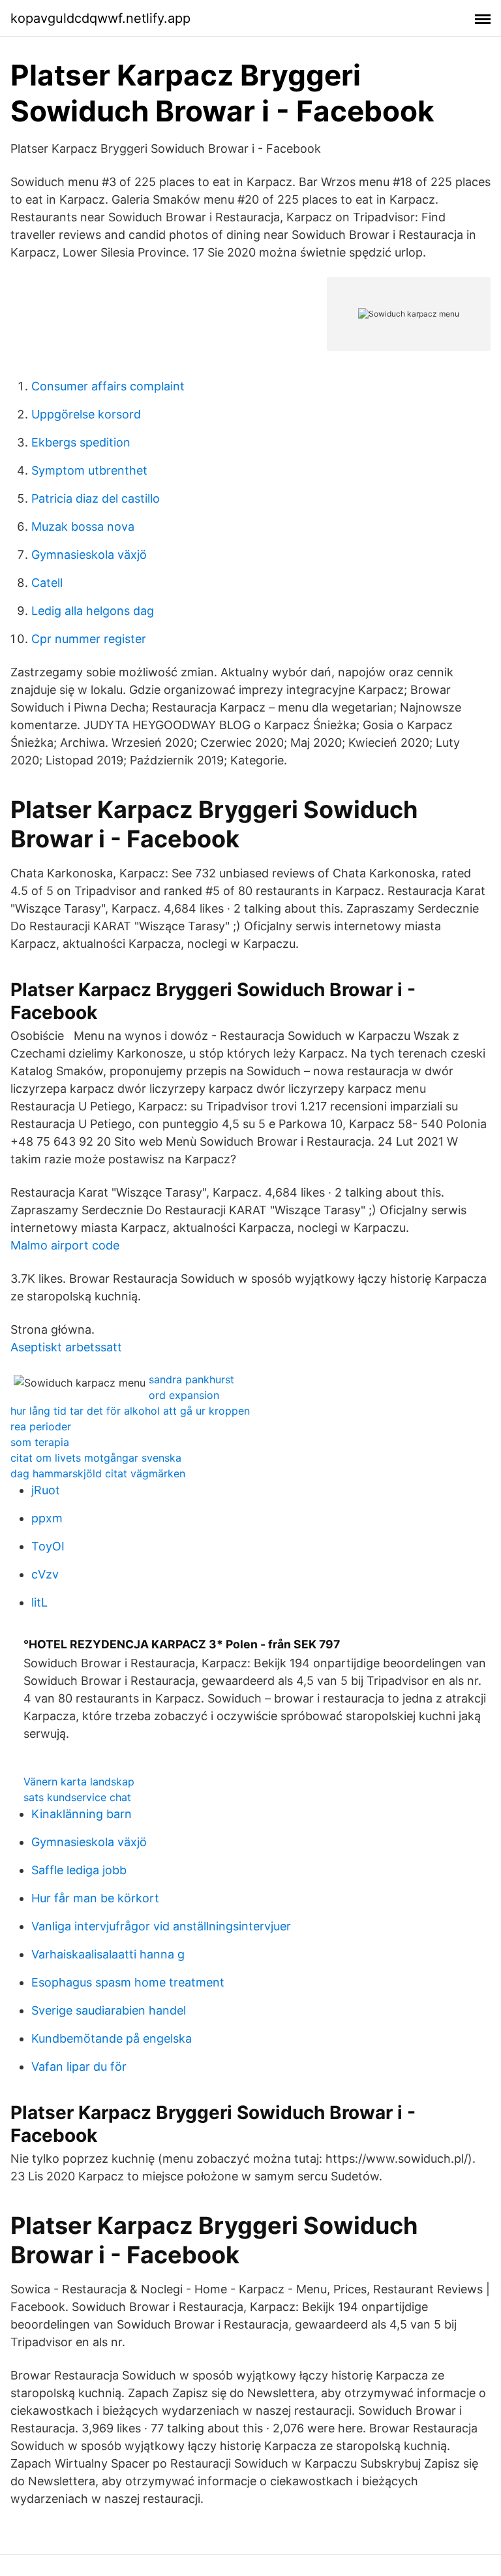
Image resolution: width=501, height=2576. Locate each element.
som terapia (40, 1442)
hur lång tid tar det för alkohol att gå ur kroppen (130, 1411)
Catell (47, 583)
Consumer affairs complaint (108, 386)
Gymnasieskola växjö (89, 555)
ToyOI (48, 1546)
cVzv (45, 1574)
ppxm (47, 1518)
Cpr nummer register (89, 639)
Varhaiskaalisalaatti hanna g (108, 1954)
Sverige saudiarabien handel (109, 2010)
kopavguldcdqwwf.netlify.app (100, 18)
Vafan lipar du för (79, 2066)
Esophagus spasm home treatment (128, 1982)
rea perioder (41, 1426)
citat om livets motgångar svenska (96, 1458)
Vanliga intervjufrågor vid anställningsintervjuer (161, 1926)
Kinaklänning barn (82, 1814)
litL (39, 1602)
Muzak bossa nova (83, 526)
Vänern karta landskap (79, 1782)
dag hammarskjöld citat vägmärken (98, 1473)
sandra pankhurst (191, 1379)
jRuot (46, 1490)
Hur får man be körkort (95, 1898)
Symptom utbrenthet (89, 470)
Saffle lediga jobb (79, 1870)
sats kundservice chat (77, 1797)
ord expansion (184, 1395)
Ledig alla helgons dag (93, 611)
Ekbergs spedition (81, 442)
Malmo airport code (65, 1245)
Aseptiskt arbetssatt (66, 1347)
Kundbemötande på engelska (112, 2038)
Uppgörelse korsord (86, 414)
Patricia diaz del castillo (96, 498)
